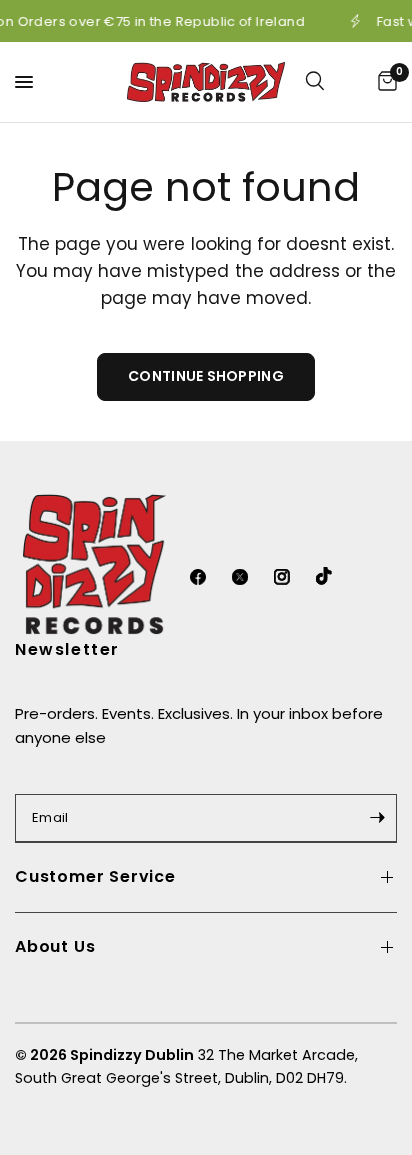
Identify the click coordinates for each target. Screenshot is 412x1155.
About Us (55, 946)
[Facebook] (209, 577)
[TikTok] (335, 576)
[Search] (328, 82)
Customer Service (95, 876)
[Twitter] (251, 577)
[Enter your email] (377, 818)
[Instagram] (293, 577)
